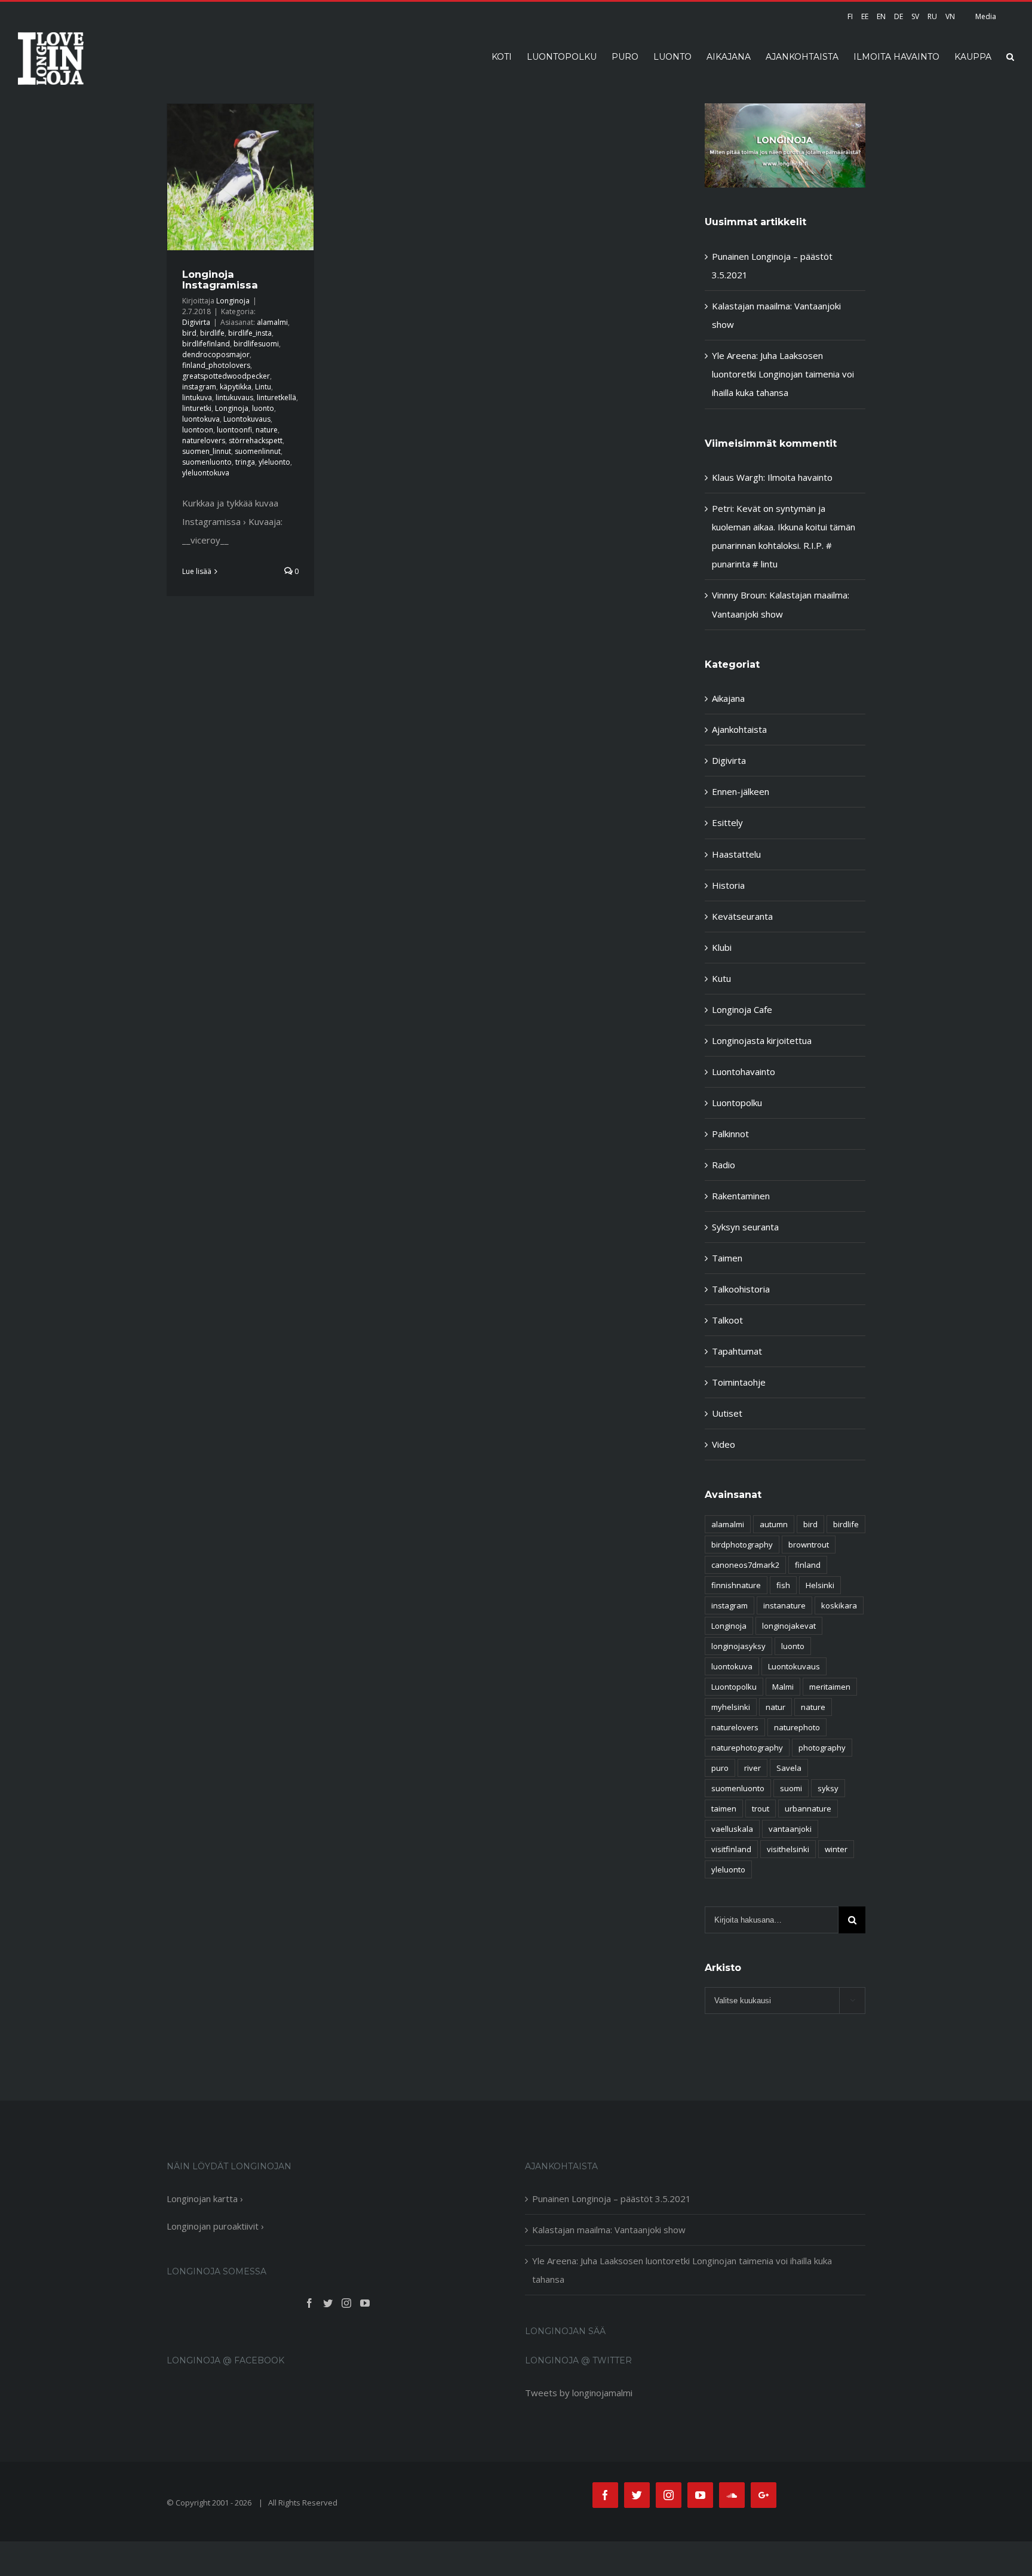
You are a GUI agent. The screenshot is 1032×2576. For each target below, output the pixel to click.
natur (775, 1707)
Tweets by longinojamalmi (579, 2393)
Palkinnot (730, 1134)
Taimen (727, 1258)
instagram (199, 387)
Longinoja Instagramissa (220, 280)
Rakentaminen (741, 1196)
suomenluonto (207, 462)
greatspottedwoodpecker (226, 376)
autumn (774, 1524)
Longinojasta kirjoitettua (762, 1040)
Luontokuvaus (247, 419)
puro (720, 1768)
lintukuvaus (234, 397)
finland (808, 1565)
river (752, 1768)
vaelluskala (732, 1829)
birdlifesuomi (256, 344)
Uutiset (727, 1413)
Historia (728, 885)
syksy (828, 1788)
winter (836, 1849)
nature (267, 430)
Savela (789, 1768)
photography (822, 1748)
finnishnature (736, 1585)
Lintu (263, 387)
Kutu (721, 978)
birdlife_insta (250, 333)
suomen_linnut (207, 451)
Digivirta (196, 322)
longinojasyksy (738, 1646)
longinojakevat (789, 1626)
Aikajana (728, 698)
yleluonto (274, 462)
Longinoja (233, 301)
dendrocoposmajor (216, 354)
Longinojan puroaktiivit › (215, 2226)
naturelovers (204, 440)
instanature (784, 1605)
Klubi (722, 947)
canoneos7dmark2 (745, 1565)
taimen (724, 1809)
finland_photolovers (216, 365)
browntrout (809, 1545)
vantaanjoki (790, 1829)
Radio (724, 1165)
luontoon (198, 430)
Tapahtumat (737, 1351)
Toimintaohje (739, 1382)
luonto (263, 408)
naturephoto (797, 1727)
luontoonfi (234, 430)
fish (783, 1585)
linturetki (197, 408)
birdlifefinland (206, 344)
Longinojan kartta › (205, 2199)
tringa (245, 462)
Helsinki (820, 1585)
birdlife (212, 333)
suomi (791, 1788)
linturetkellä (277, 397)
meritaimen (830, 1687)
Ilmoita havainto (800, 477)
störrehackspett (256, 440)
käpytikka (236, 387)
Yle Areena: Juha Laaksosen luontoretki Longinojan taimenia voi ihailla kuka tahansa (783, 374)
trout (761, 1809)
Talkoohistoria (741, 1289)
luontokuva (201, 419)
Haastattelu (736, 854)
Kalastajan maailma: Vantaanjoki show (609, 2230)
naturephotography (747, 1748)
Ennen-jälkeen (741, 791)
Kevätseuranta (742, 916)
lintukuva (197, 397)
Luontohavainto (744, 1071)
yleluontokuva (206, 473)
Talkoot (727, 1320)
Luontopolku (737, 1103)
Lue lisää (197, 571)
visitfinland (731, 1849)
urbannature (808, 1809)
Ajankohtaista (739, 729)
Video (724, 1444)
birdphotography (742, 1545)
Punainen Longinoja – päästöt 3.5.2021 (612, 2199)
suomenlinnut (258, 451)
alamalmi (272, 322)
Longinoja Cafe (742, 1009)
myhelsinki (731, 1707)
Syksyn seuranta (745, 1227)
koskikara (839, 1605)
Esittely (727, 822)
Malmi (783, 1687)
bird (189, 333)
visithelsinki (788, 1849)
